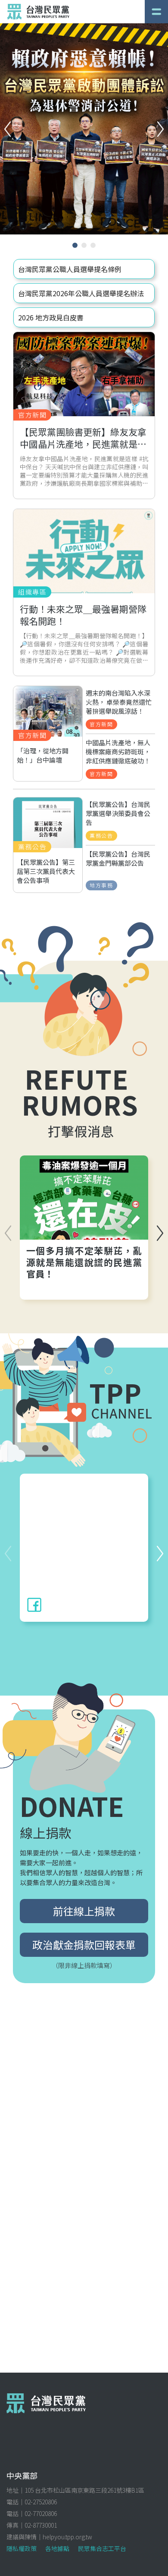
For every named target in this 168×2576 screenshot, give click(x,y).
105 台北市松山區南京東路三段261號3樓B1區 (84, 2490)
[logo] (38, 12)
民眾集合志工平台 (102, 2548)
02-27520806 (41, 2502)
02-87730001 (41, 2525)
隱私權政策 (22, 2548)
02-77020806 (41, 2513)
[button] (160, 129)
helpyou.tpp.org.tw (67, 2537)
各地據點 (57, 2548)
